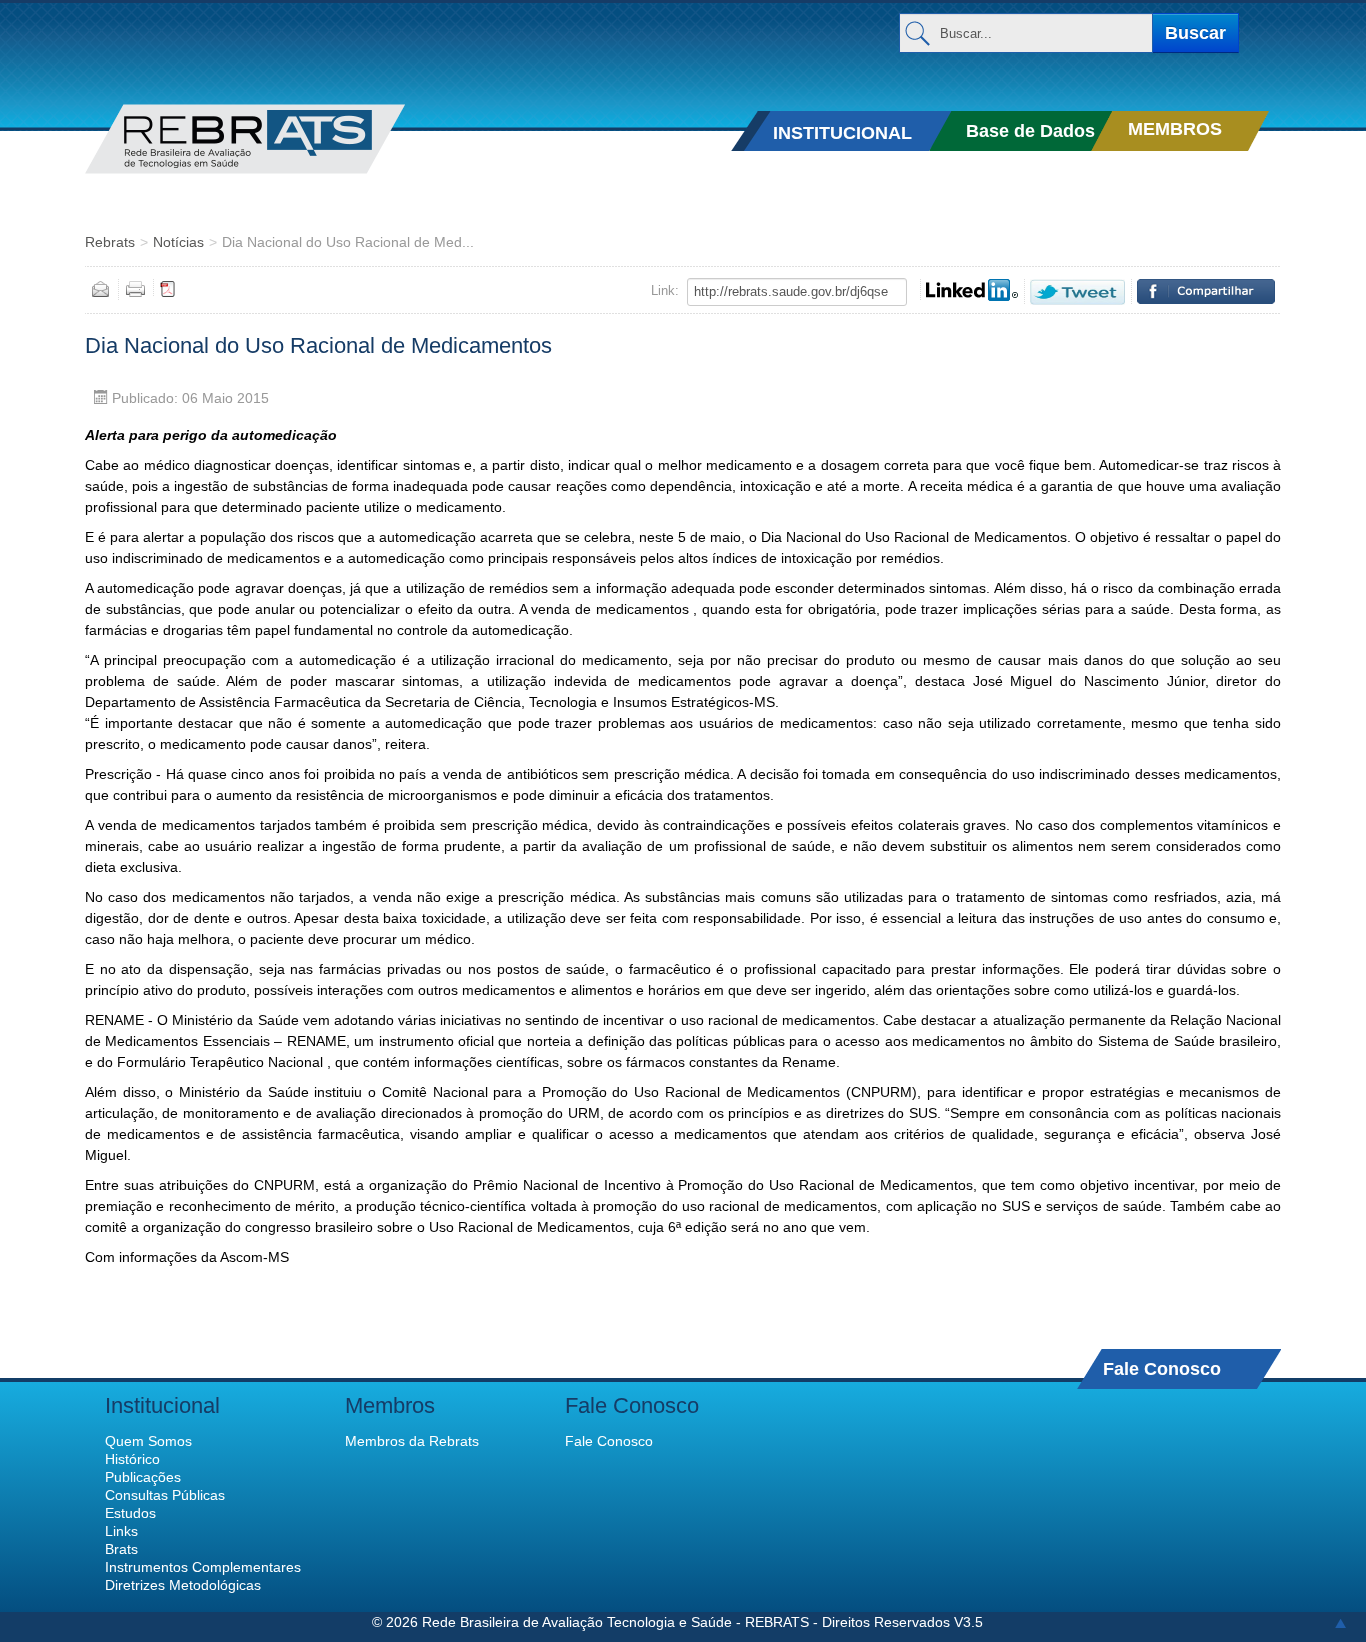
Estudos (130, 1513)
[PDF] (168, 288)
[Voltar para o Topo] (1340, 1622)
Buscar (1195, 33)
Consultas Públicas (165, 1495)
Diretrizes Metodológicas (183, 1585)
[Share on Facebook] (1206, 291)
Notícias (178, 242)
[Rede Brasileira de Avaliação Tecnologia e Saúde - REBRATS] (276, 139)
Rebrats (110, 242)
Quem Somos (148, 1441)
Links (121, 1531)
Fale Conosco (1162, 1368)
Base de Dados (1030, 131)
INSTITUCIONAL (842, 133)
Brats (121, 1549)
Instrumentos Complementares (203, 1567)
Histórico (132, 1459)
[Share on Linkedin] (972, 290)
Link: (665, 290)
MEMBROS (1175, 129)
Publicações (143, 1477)
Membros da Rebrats (412, 1441)
